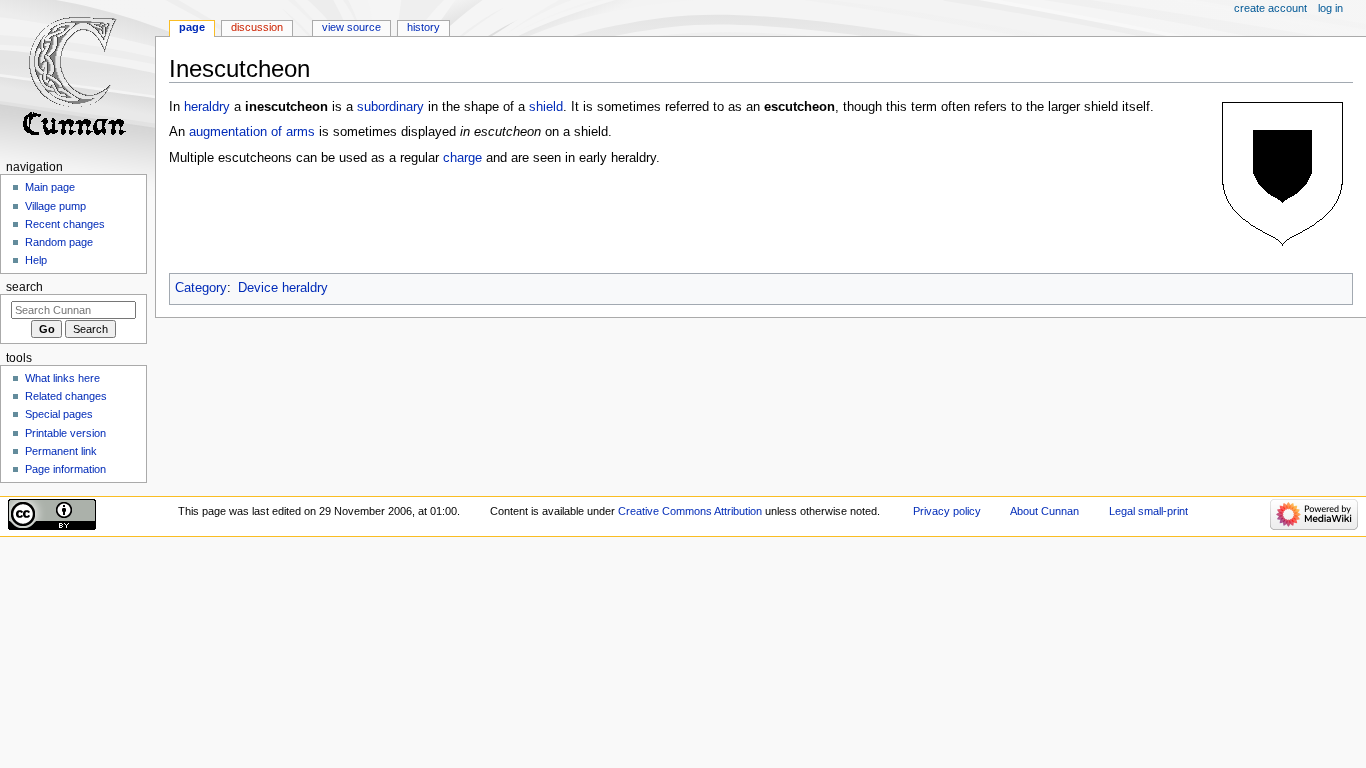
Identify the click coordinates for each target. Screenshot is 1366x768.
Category (201, 288)
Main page (50, 187)
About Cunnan (1044, 511)
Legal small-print (1148, 511)
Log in (1330, 8)
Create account (1270, 8)
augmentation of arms (252, 132)
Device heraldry (283, 288)
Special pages (59, 414)
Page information (65, 469)
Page (192, 27)
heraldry (207, 107)
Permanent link (61, 451)
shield (546, 107)
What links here (62, 378)
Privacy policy (947, 511)
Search (24, 287)
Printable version (65, 433)
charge (462, 158)
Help (36, 260)
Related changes (66, 396)
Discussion (257, 27)
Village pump (55, 206)
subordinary (390, 107)
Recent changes (65, 224)
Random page (59, 242)
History (423, 27)
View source (351, 27)
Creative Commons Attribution (690, 511)
